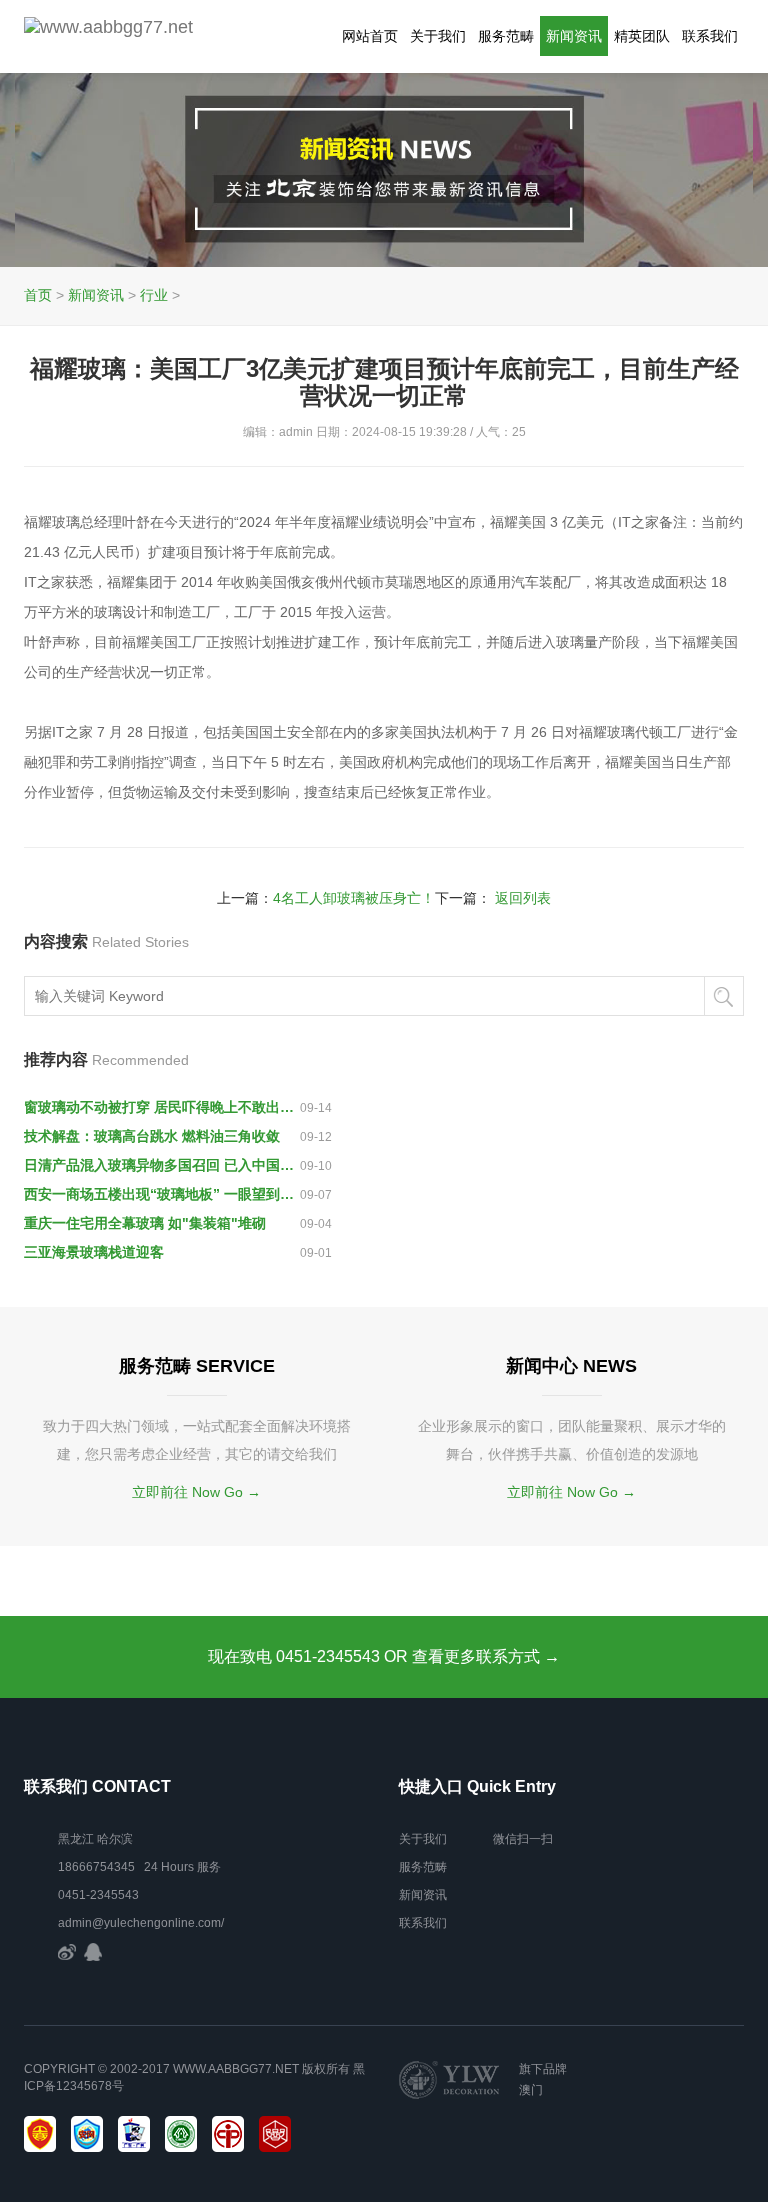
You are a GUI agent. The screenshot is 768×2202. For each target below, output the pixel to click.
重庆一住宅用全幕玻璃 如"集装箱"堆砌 (145, 1223)
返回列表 (523, 898)
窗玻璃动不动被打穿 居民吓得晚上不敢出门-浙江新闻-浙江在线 (162, 1107)
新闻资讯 (574, 36)
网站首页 (370, 36)
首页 (38, 295)
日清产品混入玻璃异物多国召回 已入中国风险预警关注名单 (162, 1165)
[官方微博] (67, 1951)
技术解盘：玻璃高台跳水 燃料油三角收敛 (152, 1136)
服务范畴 (506, 36)
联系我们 (710, 36)
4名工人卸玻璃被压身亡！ (354, 898)
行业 (154, 295)
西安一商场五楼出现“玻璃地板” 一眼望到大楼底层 (162, 1194)
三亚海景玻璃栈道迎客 (94, 1252)
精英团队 (642, 36)
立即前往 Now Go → (196, 1492)
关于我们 (438, 36)
